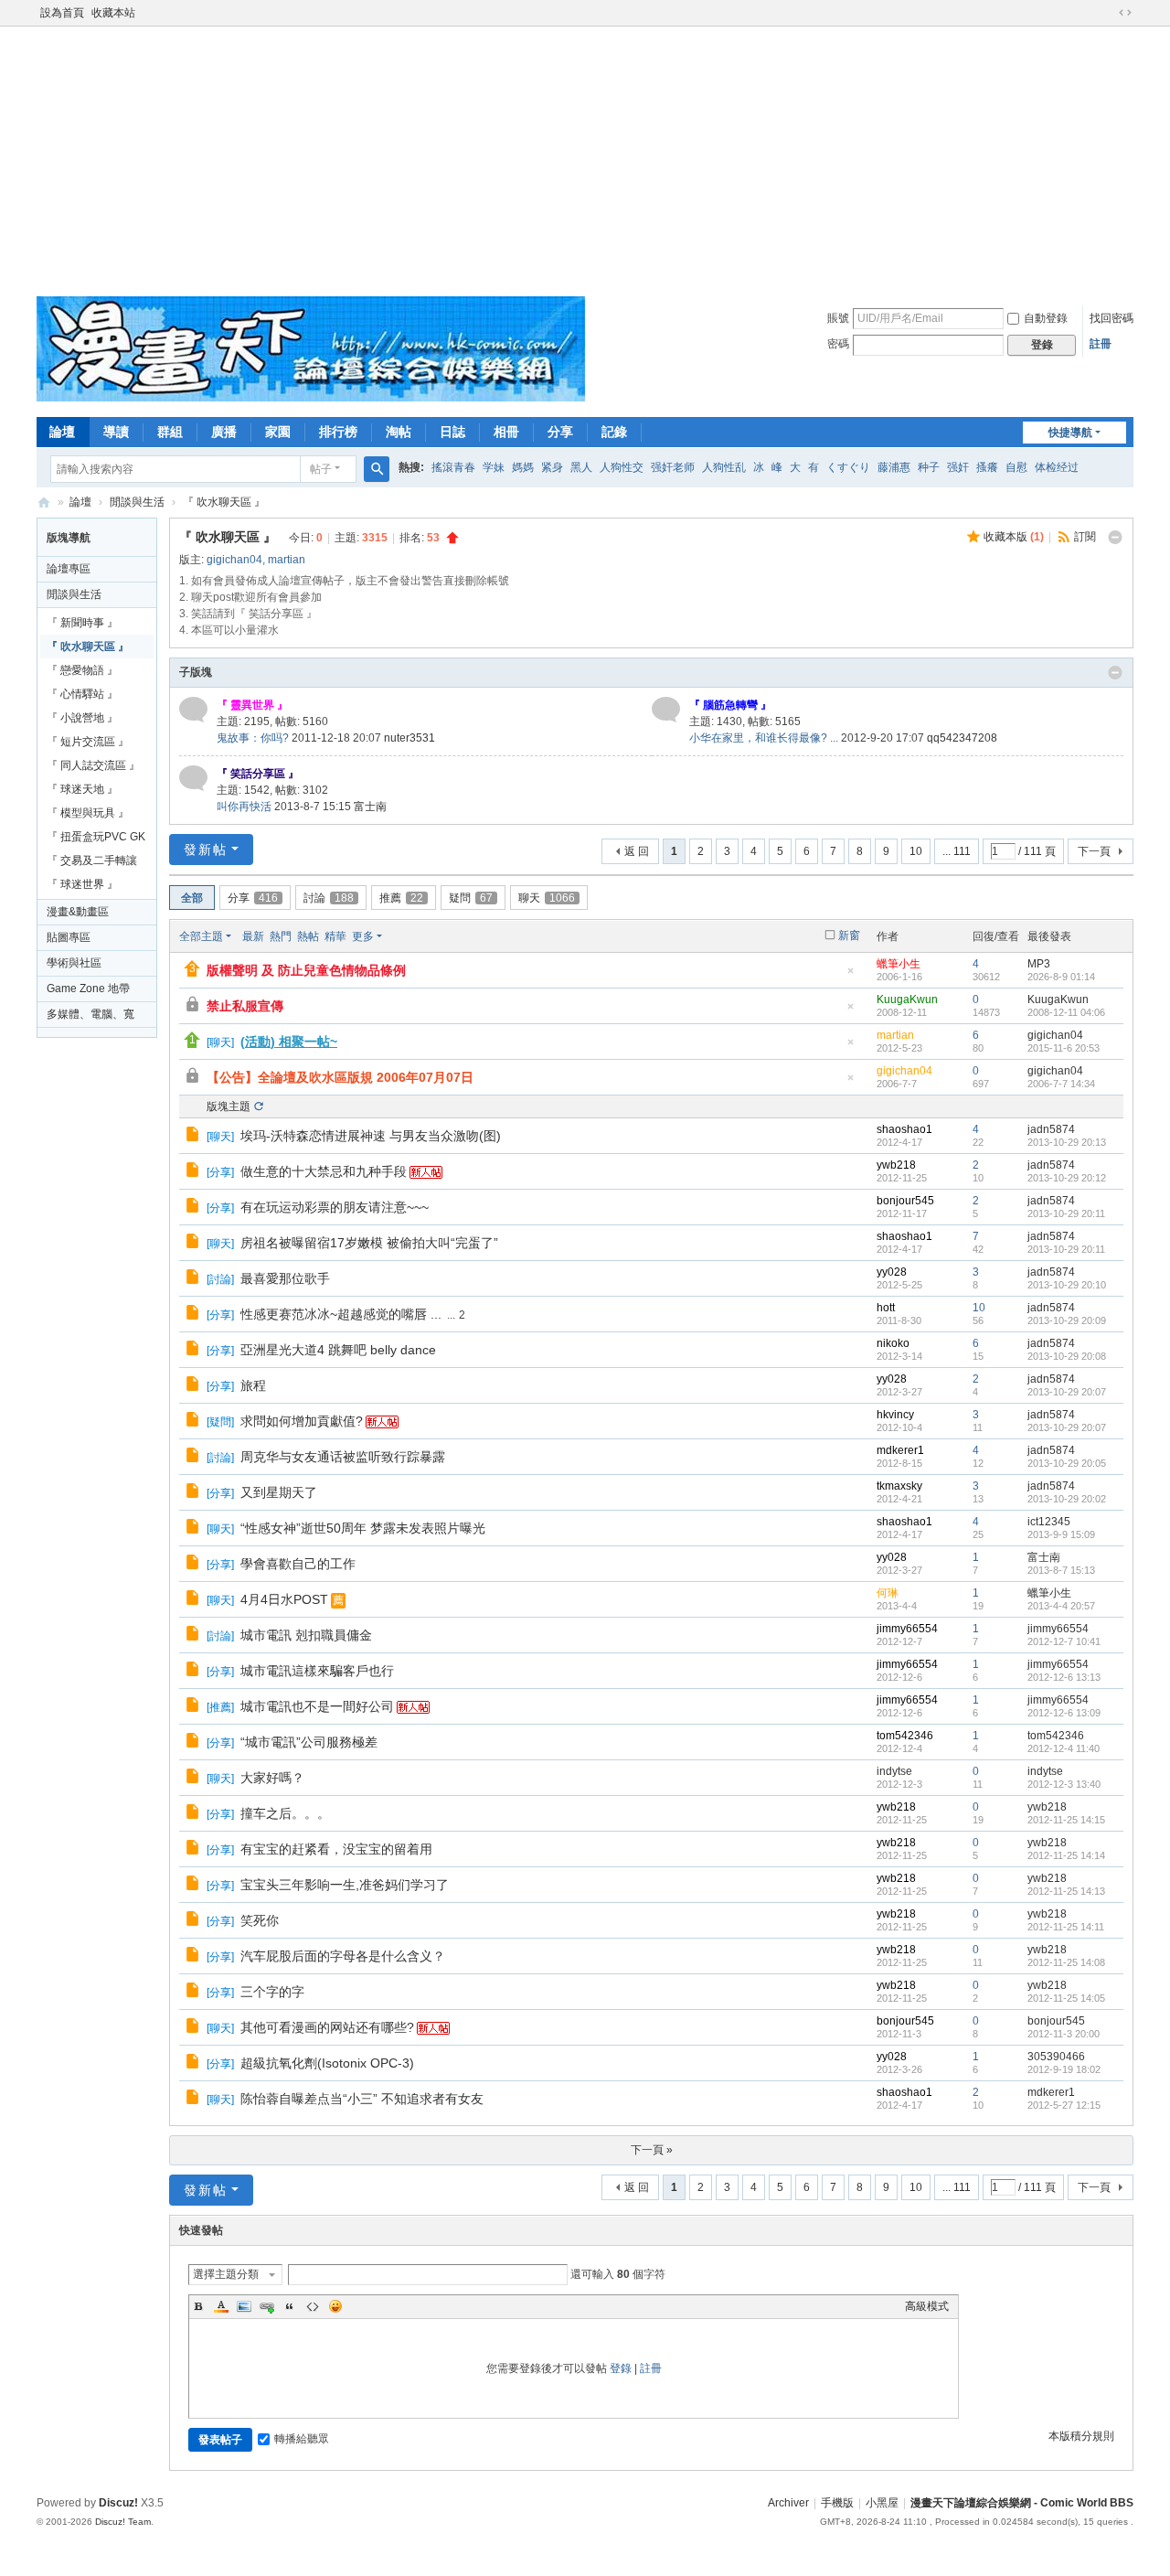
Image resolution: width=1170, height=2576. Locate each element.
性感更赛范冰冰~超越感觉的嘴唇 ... (341, 1314)
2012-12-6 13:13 (1064, 1677)
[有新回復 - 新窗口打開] (194, 1137)
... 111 (957, 851)
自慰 (1016, 467)
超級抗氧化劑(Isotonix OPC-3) (327, 2063)
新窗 (849, 935)
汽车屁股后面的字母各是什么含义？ (343, 1956)
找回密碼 (1111, 318)
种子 (929, 467)
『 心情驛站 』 (82, 694)
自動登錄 (1046, 318)
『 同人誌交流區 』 (93, 765)
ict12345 (1049, 1522)
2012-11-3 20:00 (1064, 2034)
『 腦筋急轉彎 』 (730, 705)
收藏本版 (1014, 537)
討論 (329, 898)
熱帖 (308, 936)
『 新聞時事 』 (82, 623)
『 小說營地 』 (82, 718)
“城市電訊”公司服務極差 (309, 1742)
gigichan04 (234, 560)
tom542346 (905, 1736)
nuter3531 (409, 738)
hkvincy (895, 1415)
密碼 (838, 344)
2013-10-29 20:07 (1067, 1392)
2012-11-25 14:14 (1066, 1855)
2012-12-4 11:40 (1064, 1748)
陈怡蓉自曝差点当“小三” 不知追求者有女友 (362, 2099)
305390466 (1056, 2057)
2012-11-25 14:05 (1066, 1998)
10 (916, 851)
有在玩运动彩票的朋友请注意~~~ (335, 1207)
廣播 (224, 432)
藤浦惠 (894, 467)
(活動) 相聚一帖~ (289, 1042)
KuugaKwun (907, 999)
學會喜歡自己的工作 (298, 1564)
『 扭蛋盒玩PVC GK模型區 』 (96, 839)
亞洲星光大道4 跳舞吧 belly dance (338, 1350)
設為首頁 (62, 13)
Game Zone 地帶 (88, 989)
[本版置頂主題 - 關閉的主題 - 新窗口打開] (194, 1078)
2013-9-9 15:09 (1061, 1534)
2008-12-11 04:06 (1066, 1012)
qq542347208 (962, 738)
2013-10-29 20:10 (1067, 1285)
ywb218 (896, 1165)
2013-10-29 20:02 (1067, 1499)
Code (313, 2306)
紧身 (552, 467)
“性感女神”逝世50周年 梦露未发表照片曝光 (363, 1528)
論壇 (62, 432)
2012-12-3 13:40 (1064, 1784)
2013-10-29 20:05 (1067, 1463)
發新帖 (206, 850)
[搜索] (377, 469)
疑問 (471, 898)
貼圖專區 (69, 937)
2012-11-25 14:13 (1066, 1891)
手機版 (837, 2503)
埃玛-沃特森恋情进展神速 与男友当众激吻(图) (371, 1136)
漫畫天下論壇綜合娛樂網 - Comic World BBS (44, 502)
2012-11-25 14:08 (1066, 1962)
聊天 (547, 898)
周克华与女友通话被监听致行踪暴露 (343, 1457)
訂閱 (1085, 537)
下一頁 (1094, 851)
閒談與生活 (137, 502)
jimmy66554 (907, 1629)
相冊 (506, 432)
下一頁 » (652, 2150)
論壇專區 (69, 569)
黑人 (581, 467)
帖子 (321, 469)
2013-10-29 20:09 (1067, 1320)
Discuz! (118, 2503)
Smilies (335, 2306)
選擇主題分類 (226, 2274)
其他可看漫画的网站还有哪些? (327, 2027)
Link (267, 2306)
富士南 (370, 807)
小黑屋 (882, 2503)
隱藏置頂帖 (850, 976)
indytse (894, 1771)
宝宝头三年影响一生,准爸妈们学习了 (345, 1885)
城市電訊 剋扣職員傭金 (306, 1635)
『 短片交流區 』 (88, 742)
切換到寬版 (1125, 13)
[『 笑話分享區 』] (193, 778)
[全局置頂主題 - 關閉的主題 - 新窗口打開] (194, 1007)
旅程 (253, 1385)
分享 (560, 432)
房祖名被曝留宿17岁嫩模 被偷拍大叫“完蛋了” (369, 1243)
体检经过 (1057, 467)
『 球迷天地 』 (82, 789)
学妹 (494, 467)
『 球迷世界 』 (82, 884)
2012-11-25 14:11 (1066, 1927)
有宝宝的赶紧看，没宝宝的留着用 (336, 1849)
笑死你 (260, 1920)
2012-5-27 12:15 (1064, 2105)
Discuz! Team (123, 2522)
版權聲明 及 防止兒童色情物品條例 (306, 970)
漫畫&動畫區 (78, 912)
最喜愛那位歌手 (285, 1278)
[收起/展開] (1115, 538)
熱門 (281, 936)
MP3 (1039, 964)
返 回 (637, 851)
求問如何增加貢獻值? (302, 1421)
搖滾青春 (453, 467)
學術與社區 (74, 963)
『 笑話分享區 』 (258, 774)
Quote (290, 2306)
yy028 (892, 1272)
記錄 (614, 432)
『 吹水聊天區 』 (224, 502)
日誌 (452, 432)
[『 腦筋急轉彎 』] (666, 710)
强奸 (958, 467)
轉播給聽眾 (302, 2439)
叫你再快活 (244, 807)
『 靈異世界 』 (252, 705)
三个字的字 (272, 1992)
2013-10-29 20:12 (1067, 1178)
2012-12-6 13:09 (1064, 1713)
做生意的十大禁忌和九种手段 (324, 1171)
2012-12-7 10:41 (1064, 1641)
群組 (170, 432)
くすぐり (848, 467)
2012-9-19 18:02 (1064, 2069)
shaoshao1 (904, 1129)
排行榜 (338, 432)
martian (287, 560)
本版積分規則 (1081, 2436)
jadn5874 (1051, 1129)
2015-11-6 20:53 (1064, 1048)
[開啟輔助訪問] (1108, 13)
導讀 (116, 432)
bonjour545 (905, 1201)
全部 (192, 898)
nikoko (893, 1343)
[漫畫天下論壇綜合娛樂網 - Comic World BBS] (311, 398)
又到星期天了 (279, 1492)
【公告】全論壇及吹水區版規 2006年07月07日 (340, 1077)
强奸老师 (673, 467)
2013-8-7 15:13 (1061, 1570)
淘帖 (399, 432)
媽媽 (523, 467)
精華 (335, 936)
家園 (278, 432)
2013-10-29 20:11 (1066, 1213)
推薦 (401, 898)
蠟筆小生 (899, 964)
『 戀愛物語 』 (82, 670)
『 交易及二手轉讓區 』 (92, 863)
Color (221, 2306)
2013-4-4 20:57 (1061, 1606)
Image (244, 2306)
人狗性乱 (724, 467)
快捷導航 (1070, 433)
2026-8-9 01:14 (1061, 977)
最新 (253, 936)
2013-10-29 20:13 (1067, 1142)
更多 (363, 936)
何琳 (888, 1593)
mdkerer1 (900, 1450)
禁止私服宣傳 (245, 1006)
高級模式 (927, 2306)
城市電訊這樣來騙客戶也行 (317, 1671)
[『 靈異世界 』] (193, 710)
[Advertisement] (585, 159)
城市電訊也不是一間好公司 (317, 1706)
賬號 (838, 318)
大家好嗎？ (272, 1778)
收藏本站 (113, 13)
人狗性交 (622, 467)
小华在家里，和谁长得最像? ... (764, 738)
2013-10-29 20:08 (1067, 1356)
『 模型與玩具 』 (88, 813)
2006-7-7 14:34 (1061, 1084)
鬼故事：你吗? (253, 738)
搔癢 (987, 467)
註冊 (1101, 344)
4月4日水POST (284, 1599)
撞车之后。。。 (285, 1813)
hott (886, 1308)
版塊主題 (229, 1106)
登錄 (621, 2368)
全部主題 (201, 936)
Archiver (788, 2503)
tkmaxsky (899, 1486)
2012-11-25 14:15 (1066, 1820)
